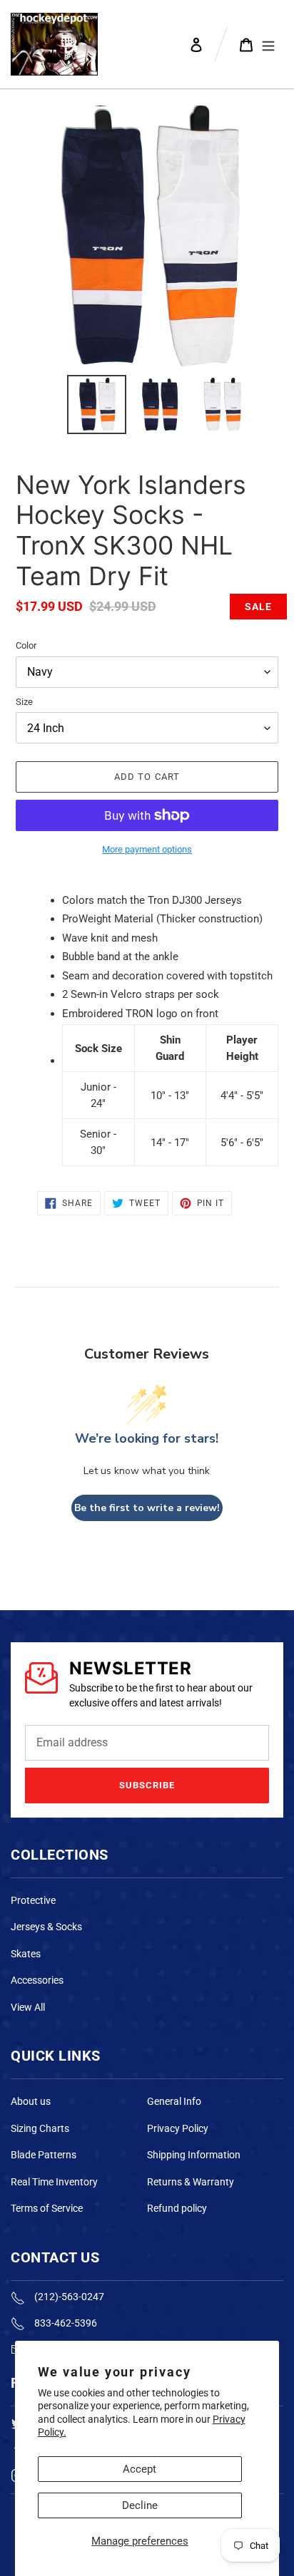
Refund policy (177, 2208)
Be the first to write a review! (147, 1508)
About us (31, 2101)
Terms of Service (47, 2208)
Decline (140, 2505)
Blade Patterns (44, 2155)
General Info (174, 2101)
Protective (33, 1900)
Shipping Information (194, 2155)
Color (26, 645)
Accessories (37, 1980)
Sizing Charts (40, 2128)
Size (24, 702)
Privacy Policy (178, 2128)
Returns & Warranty (191, 2182)
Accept (140, 2469)
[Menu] (268, 44)
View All (28, 2007)
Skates (26, 1954)
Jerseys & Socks (46, 1927)
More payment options (147, 849)
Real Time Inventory (54, 2182)
